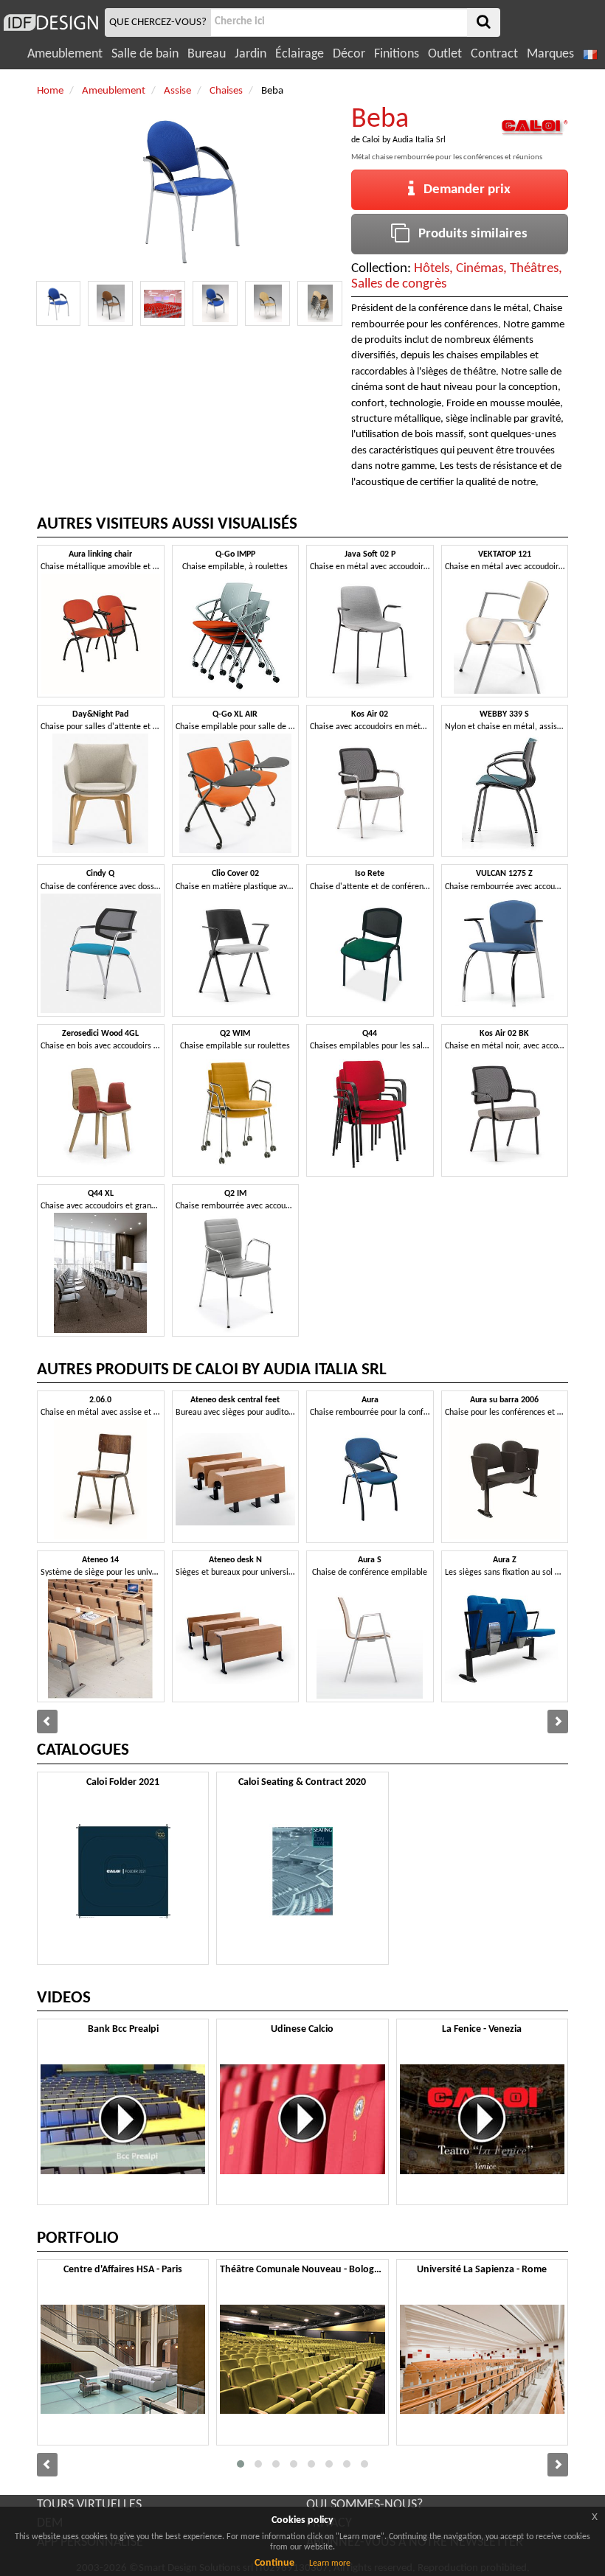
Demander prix (463, 190)
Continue (274, 2563)
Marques (550, 54)
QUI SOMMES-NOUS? (364, 2505)
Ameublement (65, 54)
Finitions (397, 54)
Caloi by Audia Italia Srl (404, 140)
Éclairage (300, 54)
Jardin (250, 54)
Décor (349, 54)
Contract (494, 54)
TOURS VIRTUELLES (89, 2505)
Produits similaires (469, 234)
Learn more (330, 2563)
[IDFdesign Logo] (51, 22)
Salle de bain (145, 54)
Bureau (207, 54)
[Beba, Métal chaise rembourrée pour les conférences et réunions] (59, 303)
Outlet (445, 54)
